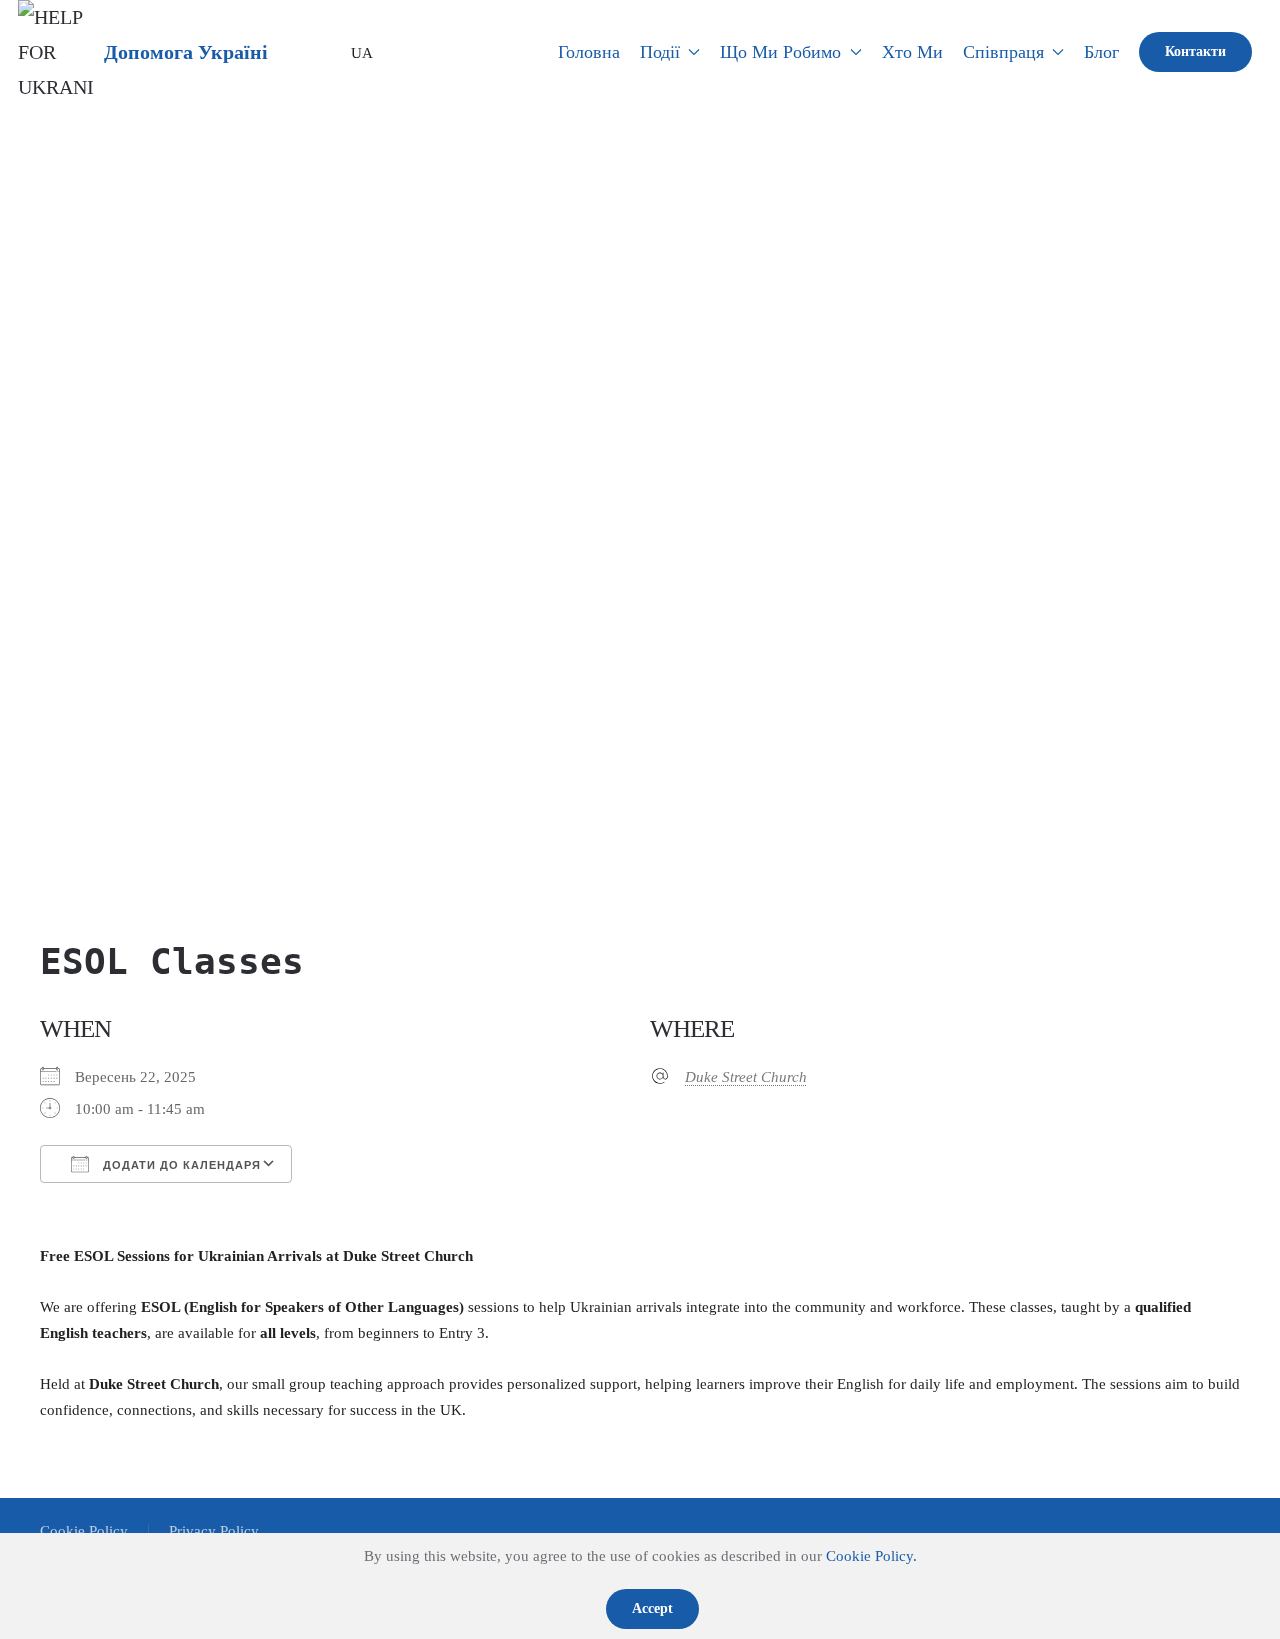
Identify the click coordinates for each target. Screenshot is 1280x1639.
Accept (652, 1608)
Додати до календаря (180, 1165)
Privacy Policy (214, 1531)
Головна (589, 52)
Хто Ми (912, 52)
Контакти (1195, 51)
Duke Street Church (746, 1077)
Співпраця (1003, 52)
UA (355, 53)
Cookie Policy (84, 1531)
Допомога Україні (186, 52)
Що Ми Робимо (780, 52)
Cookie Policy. (871, 1556)
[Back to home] (56, 52)
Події (660, 52)
